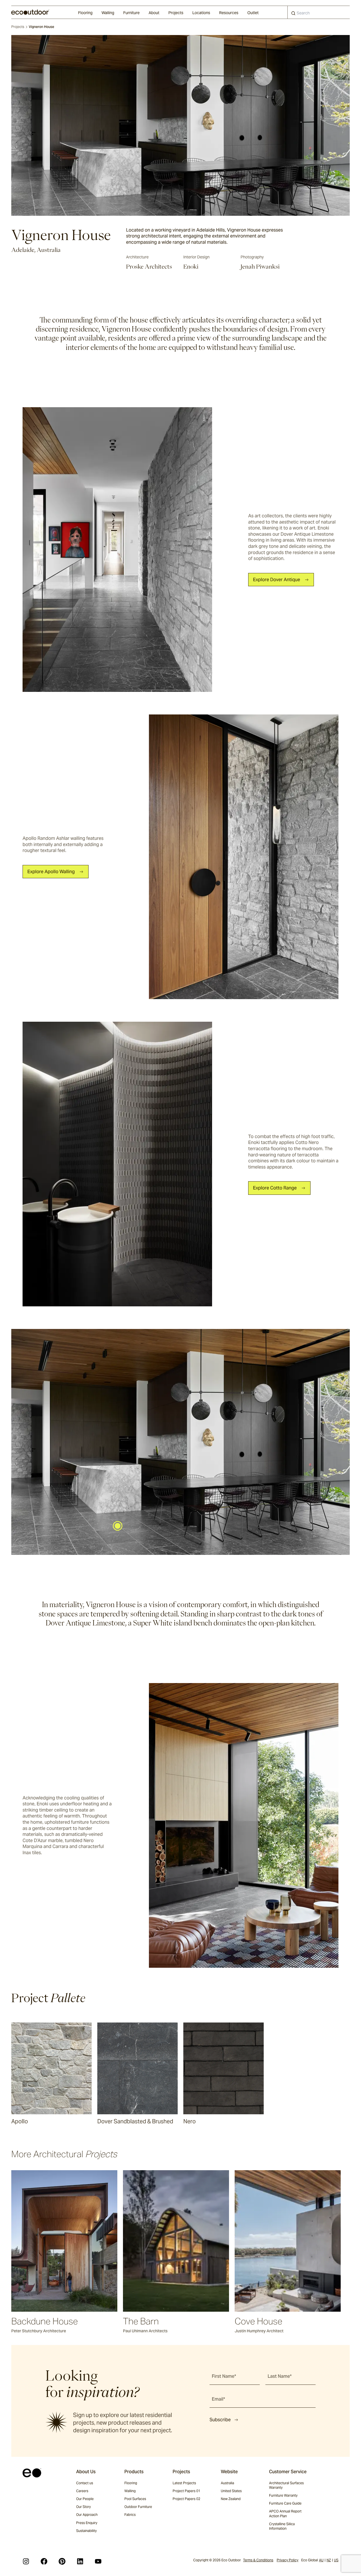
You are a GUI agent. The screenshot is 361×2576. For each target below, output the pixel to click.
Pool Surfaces (135, 2499)
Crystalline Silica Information (282, 2526)
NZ (329, 2560)
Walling (108, 13)
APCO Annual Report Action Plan (285, 2513)
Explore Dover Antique (277, 580)
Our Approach (87, 2515)
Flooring (85, 13)
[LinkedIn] (80, 2561)
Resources (229, 13)
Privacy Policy (288, 2560)
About (154, 13)
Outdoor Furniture (138, 2507)
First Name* (224, 2376)
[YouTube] (98, 2561)
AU (321, 2560)
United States (231, 2491)
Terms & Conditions (258, 2560)
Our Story (83, 2507)
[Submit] (293, 14)
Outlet (253, 13)
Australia (227, 2483)
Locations (201, 13)
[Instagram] (26, 2561)
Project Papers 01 (186, 2491)
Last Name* (280, 2376)
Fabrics (130, 2515)
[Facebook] (44, 2561)
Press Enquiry (87, 2523)
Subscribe (220, 2420)
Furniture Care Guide (285, 2503)
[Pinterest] (62, 2561)
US (336, 2560)
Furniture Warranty (283, 2495)
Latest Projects (184, 2483)
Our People (85, 2499)
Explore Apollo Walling (51, 872)
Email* (218, 2399)
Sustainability (86, 2531)
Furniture (131, 13)
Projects (176, 13)
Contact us (85, 2483)
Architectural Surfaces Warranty (286, 2485)
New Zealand (231, 2499)
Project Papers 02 (186, 2499)
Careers (82, 2491)
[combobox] (319, 12)
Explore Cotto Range (275, 1188)
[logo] (30, 12)
